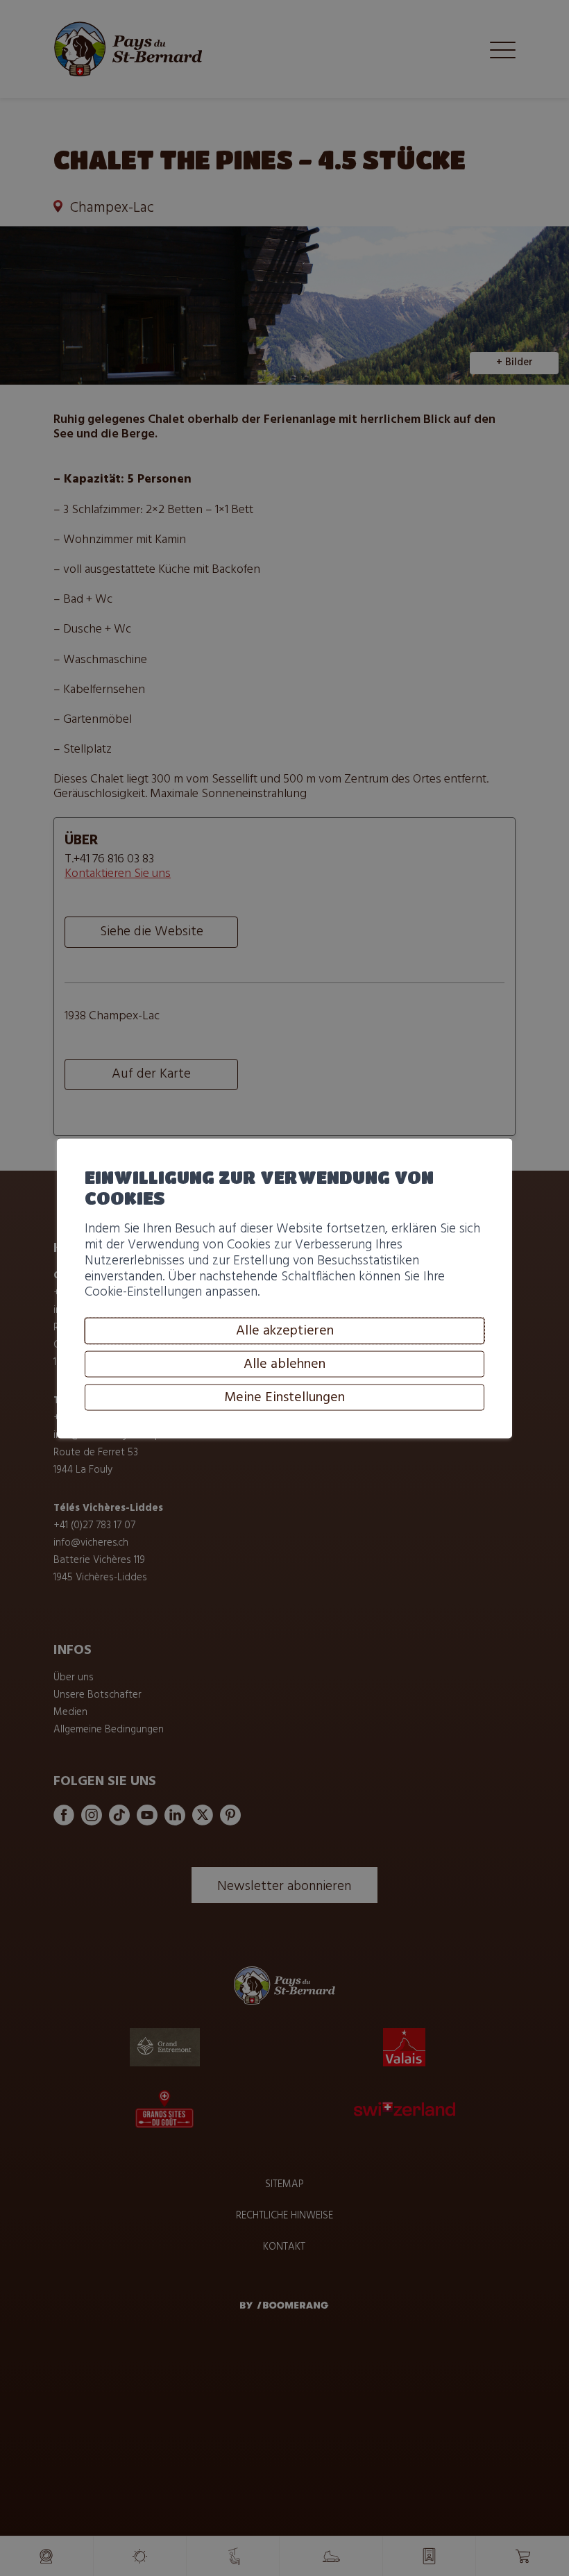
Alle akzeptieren (285, 1330)
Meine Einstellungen (284, 1397)
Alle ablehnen (284, 1364)
